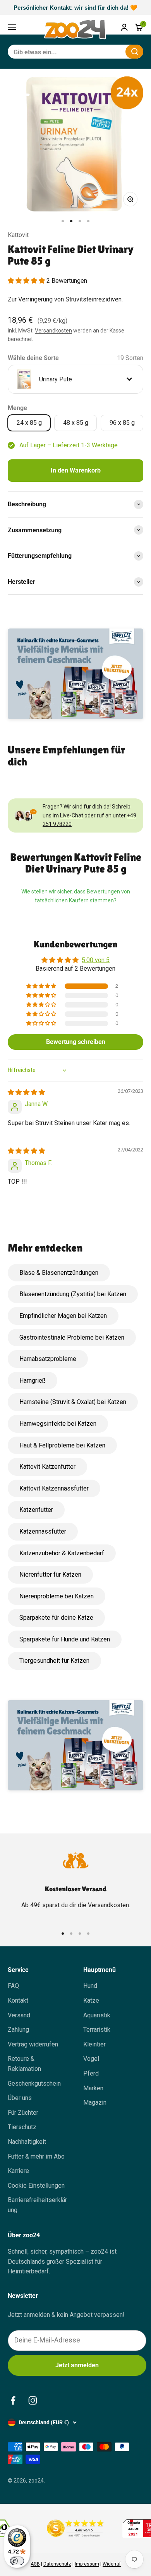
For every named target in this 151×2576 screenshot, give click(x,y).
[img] (26, 1092)
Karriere (18, 2171)
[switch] (17, 2561)
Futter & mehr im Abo (36, 2156)
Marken (93, 2088)
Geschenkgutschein (34, 2083)
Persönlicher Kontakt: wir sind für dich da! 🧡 (75, 8)
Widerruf (112, 2564)
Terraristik (97, 2030)
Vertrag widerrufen (33, 2044)
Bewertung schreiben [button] (76, 1042)
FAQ (13, 1986)
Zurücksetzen (101, 51)
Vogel (91, 2059)
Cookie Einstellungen (36, 2186)
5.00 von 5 (96, 960)
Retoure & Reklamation (24, 2064)
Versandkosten (53, 331)
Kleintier (94, 2044)
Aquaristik (97, 2015)
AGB (35, 2564)
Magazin (95, 2103)
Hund (90, 1986)
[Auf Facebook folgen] (13, 2400)
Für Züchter (23, 2113)
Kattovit (18, 235)
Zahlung (18, 2030)
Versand (19, 2015)
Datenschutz (57, 2564)
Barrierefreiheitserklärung (37, 2205)
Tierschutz (22, 2127)
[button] (27, 281)
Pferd (91, 2073)
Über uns (20, 2098)
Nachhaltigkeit (27, 2142)
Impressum (87, 2564)
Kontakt (18, 2000)
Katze (91, 2000)
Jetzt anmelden (77, 2365)
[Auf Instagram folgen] (33, 2400)
